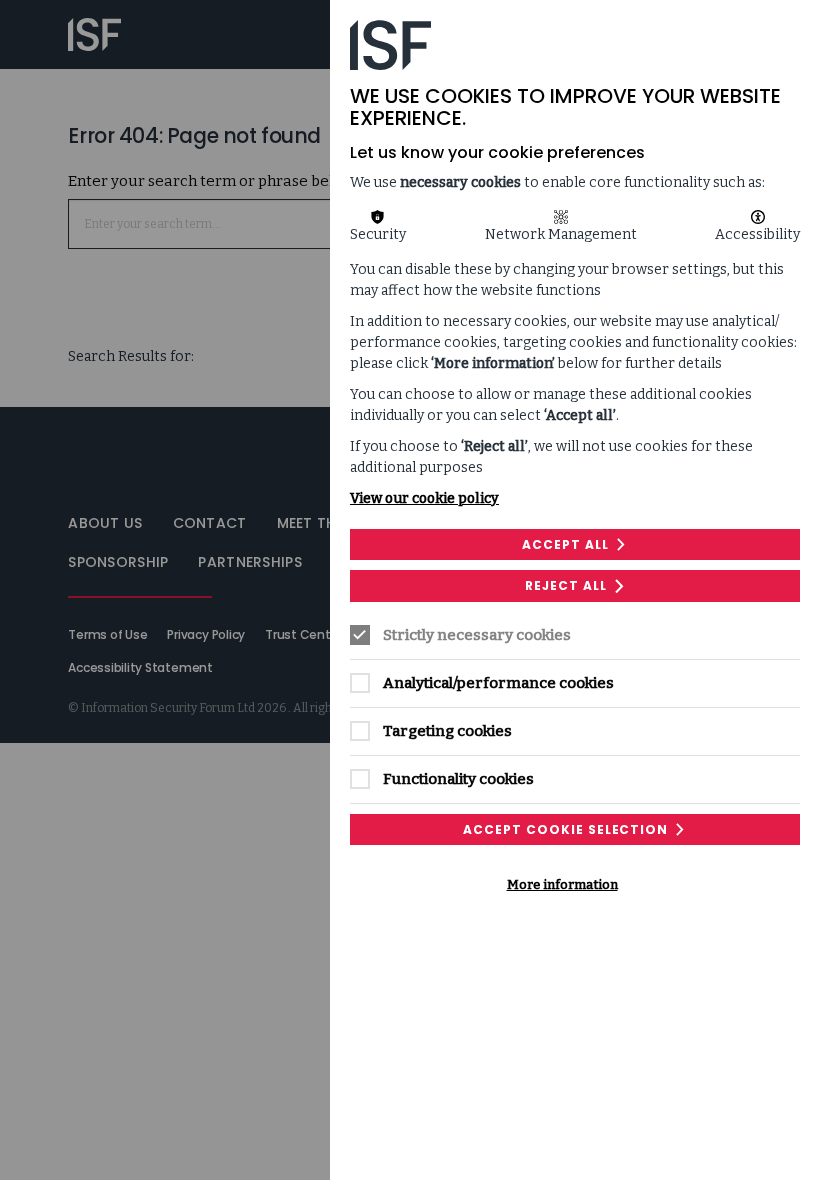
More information (562, 884)
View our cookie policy (424, 498)
